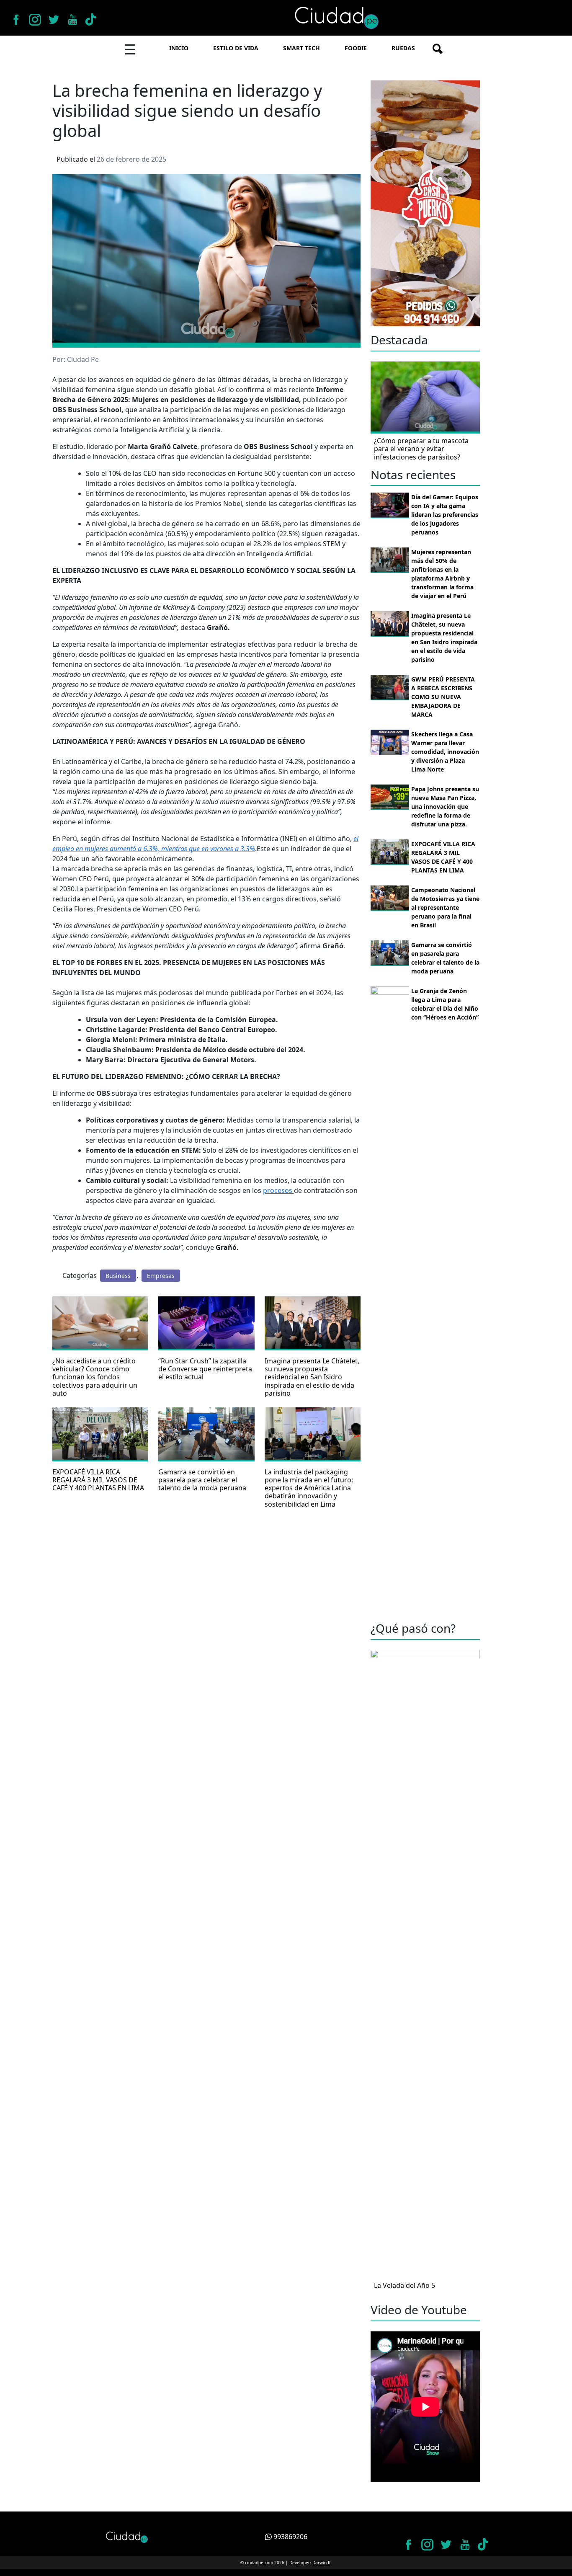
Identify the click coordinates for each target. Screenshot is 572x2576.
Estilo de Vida (236, 48)
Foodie (356, 48)
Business (118, 1276)
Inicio (179, 48)
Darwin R (321, 2563)
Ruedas (403, 48)
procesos (278, 1190)
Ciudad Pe (83, 359)
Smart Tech (301, 48)
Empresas (161, 1276)
